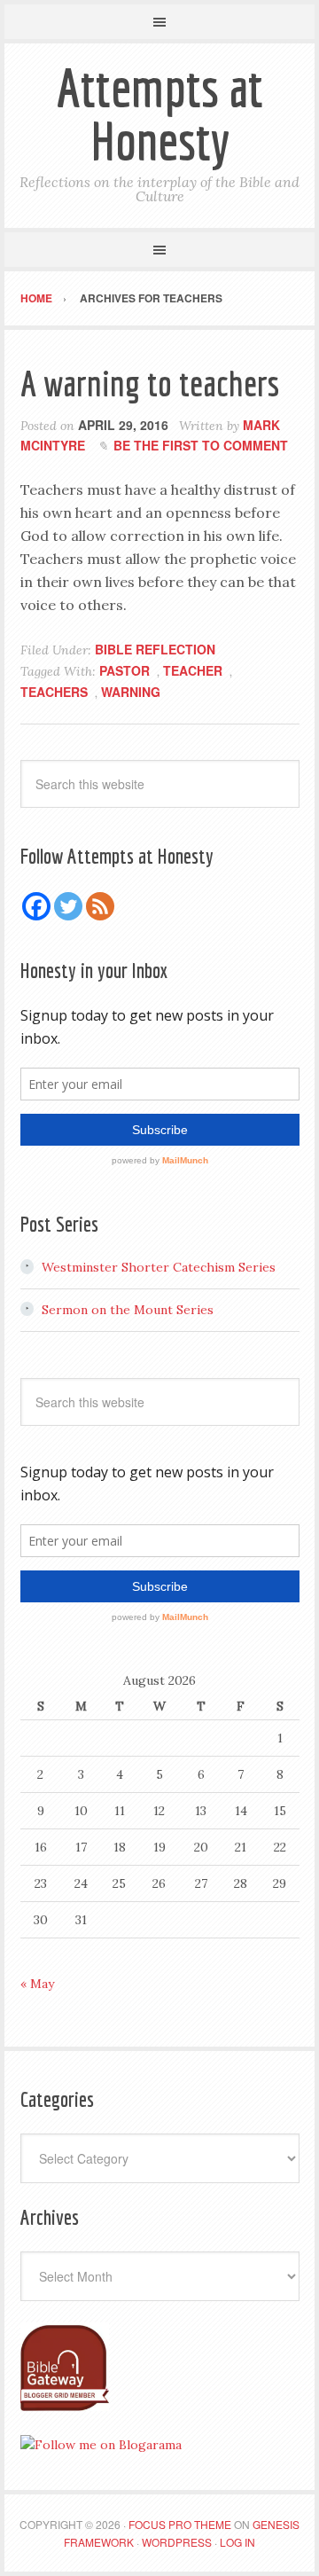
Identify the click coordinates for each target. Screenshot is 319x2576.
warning (131, 692)
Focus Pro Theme (180, 2524)
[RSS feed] (100, 906)
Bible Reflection (155, 649)
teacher (193, 670)
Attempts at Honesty (160, 114)
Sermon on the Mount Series (128, 1310)
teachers (54, 692)
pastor (124, 670)
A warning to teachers (150, 383)
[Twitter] (68, 906)
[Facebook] (36, 906)
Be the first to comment (201, 445)
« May (37, 1984)
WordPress (177, 2542)
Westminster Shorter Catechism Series (159, 1267)
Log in (237, 2542)
